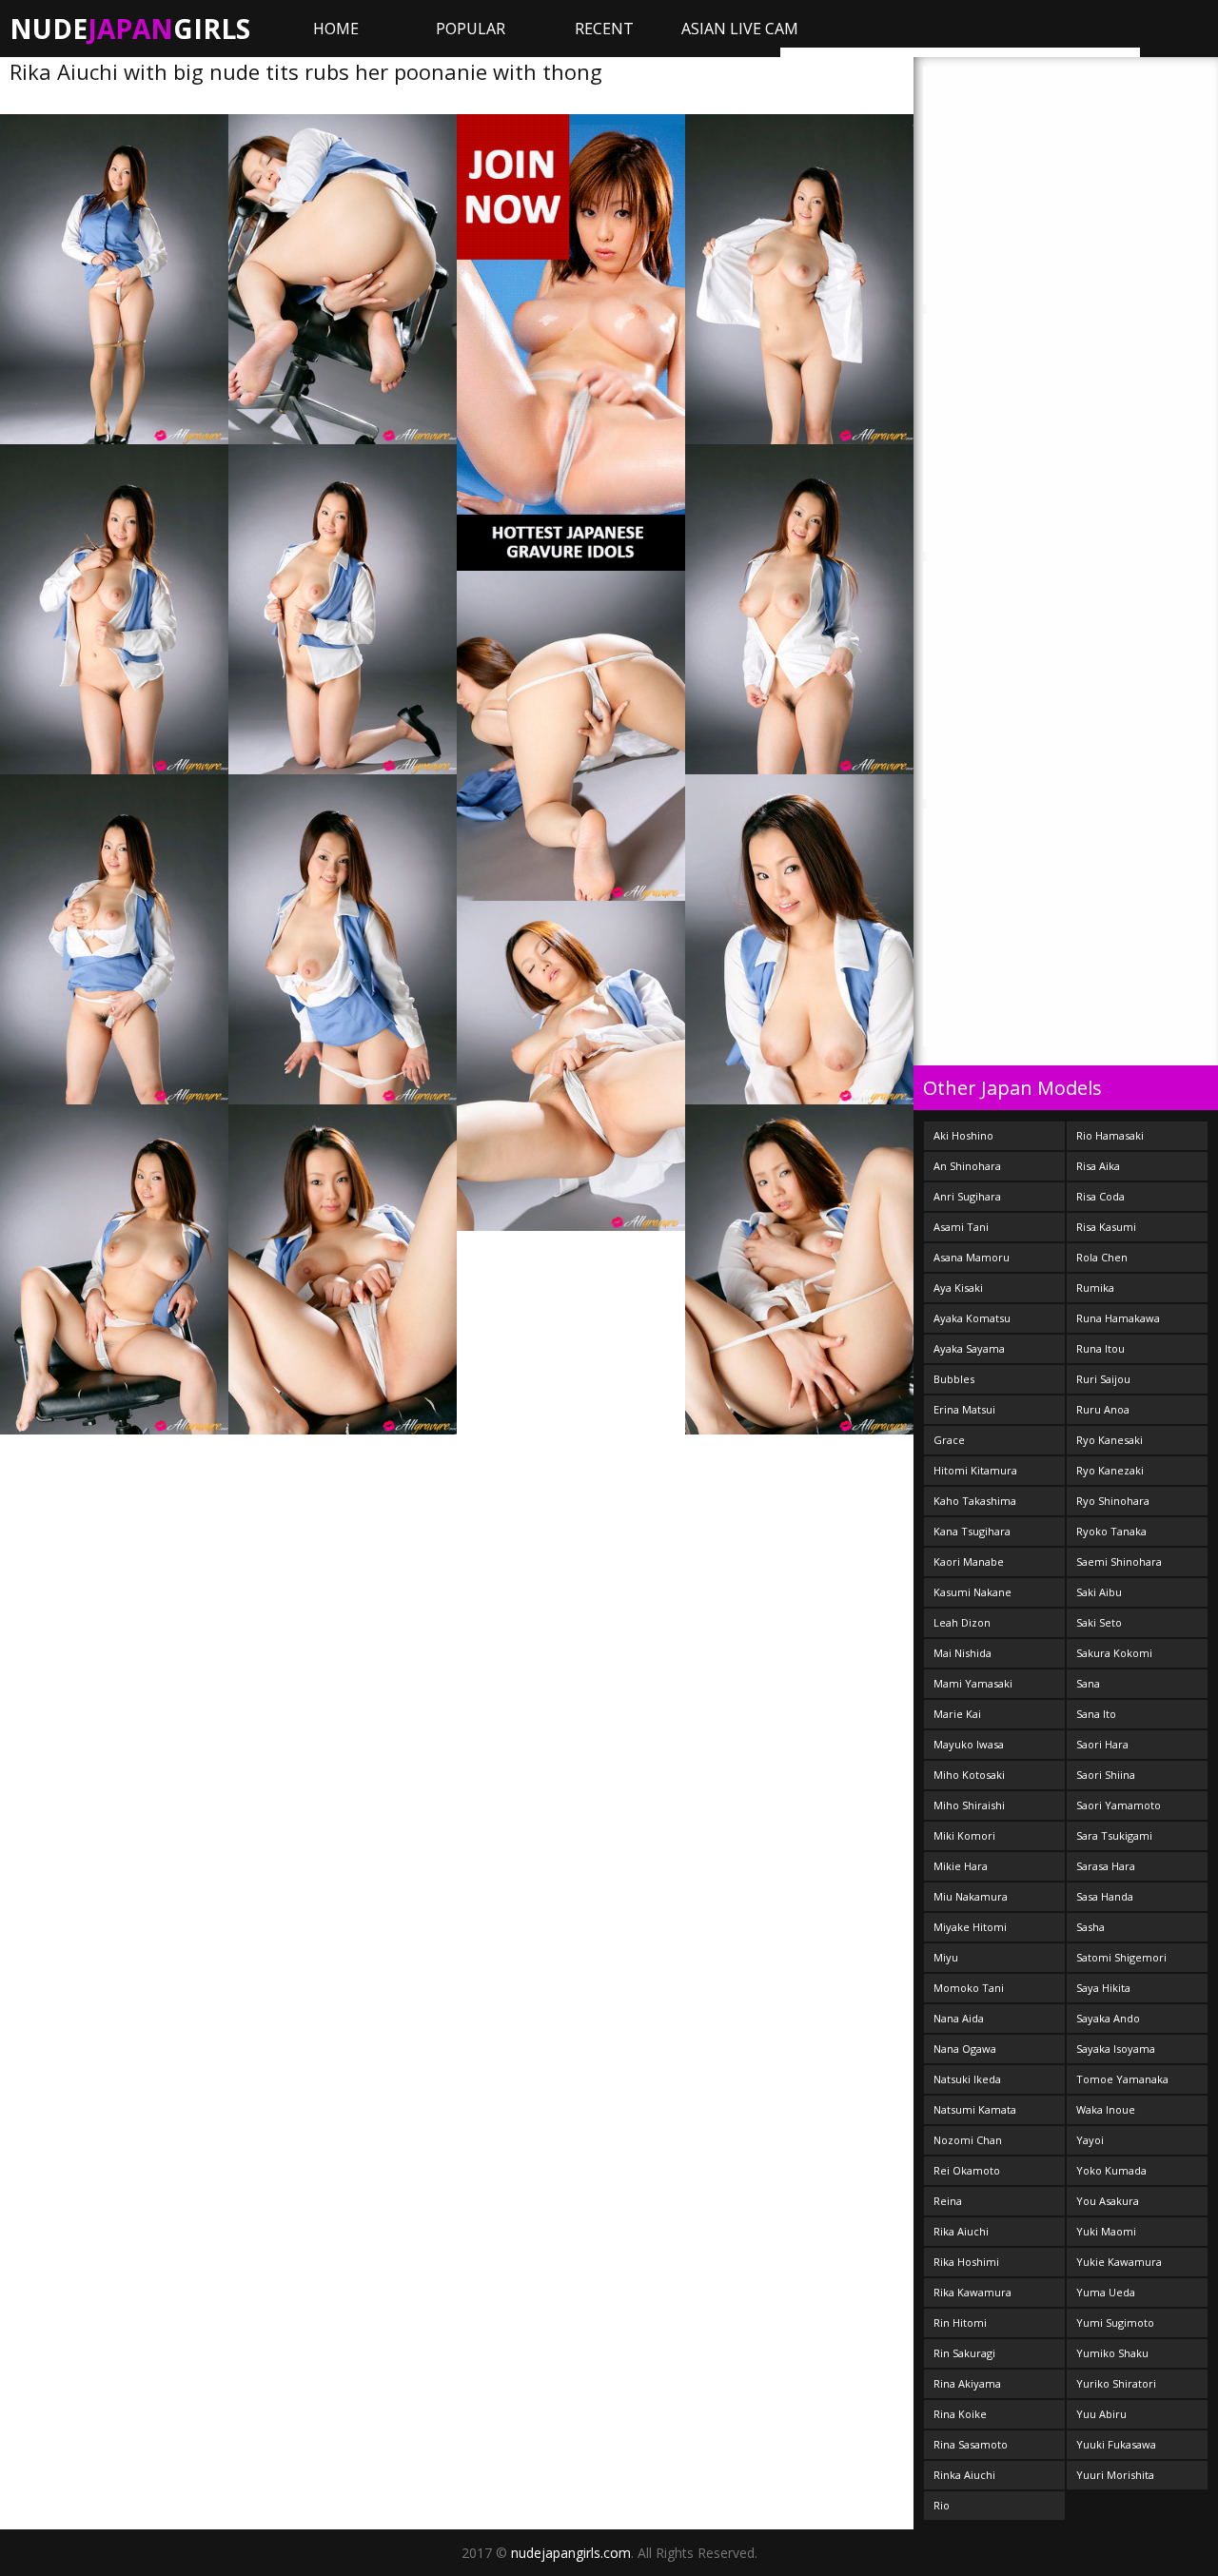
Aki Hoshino (963, 1135)
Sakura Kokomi (1114, 1653)
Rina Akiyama (967, 2383)
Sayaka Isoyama (1116, 2049)
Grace (949, 1440)
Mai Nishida (963, 1653)
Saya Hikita (1103, 1988)
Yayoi (1090, 2140)
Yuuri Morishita (1115, 2475)
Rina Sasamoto (971, 2444)
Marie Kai (957, 1714)
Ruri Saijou (1103, 1379)
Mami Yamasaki (973, 1683)
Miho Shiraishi (969, 1805)
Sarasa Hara (1106, 1866)
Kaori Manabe (969, 1561)
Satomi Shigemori (1121, 1957)
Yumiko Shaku (1112, 2353)
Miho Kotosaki (969, 1775)
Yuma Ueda (1106, 2292)
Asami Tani (961, 1227)
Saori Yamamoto (1119, 1805)
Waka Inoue (1106, 2109)
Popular (471, 29)
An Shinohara (967, 1166)
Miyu (946, 1957)
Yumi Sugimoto (1115, 2322)
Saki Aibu (1099, 1592)
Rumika (1095, 1288)
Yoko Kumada (1111, 2170)
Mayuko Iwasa (969, 1744)
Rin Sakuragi (964, 2353)
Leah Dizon (962, 1622)
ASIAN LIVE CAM (740, 29)
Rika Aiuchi (961, 2231)
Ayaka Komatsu (972, 1318)
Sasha (1090, 1927)
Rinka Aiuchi (964, 2475)
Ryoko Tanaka (1111, 1531)
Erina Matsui (964, 1409)
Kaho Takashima (975, 1501)
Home (336, 29)
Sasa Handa (1105, 1896)
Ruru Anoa (1103, 1409)
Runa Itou (1100, 1348)
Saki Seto (1099, 1622)
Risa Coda (1100, 1196)
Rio (942, 2505)
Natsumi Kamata (975, 2109)
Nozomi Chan (968, 2140)
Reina (948, 2201)
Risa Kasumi (1106, 1227)
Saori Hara (1102, 1744)
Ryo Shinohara (1113, 1501)
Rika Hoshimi (966, 2262)
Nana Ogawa (965, 2049)
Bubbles (954, 1379)
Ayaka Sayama (969, 1348)
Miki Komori (964, 1835)
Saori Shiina (1106, 1775)
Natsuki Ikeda (967, 2079)
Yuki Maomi (1106, 2231)
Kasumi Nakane (972, 1592)
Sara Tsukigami (1114, 1835)
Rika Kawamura (972, 2292)
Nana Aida (959, 2018)
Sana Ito (1096, 1714)
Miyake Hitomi (970, 1927)
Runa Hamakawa (1118, 1318)
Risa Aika (1098, 1166)
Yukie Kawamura (1119, 2262)
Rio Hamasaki (1110, 1135)
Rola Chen (1102, 1257)
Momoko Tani (969, 1988)
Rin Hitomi (960, 2322)
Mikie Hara (961, 1866)
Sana (1088, 1683)
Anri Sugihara (967, 1196)
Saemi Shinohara (1119, 1561)
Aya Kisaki (958, 1288)
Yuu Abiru (1101, 2414)
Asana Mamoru (972, 1257)
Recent (604, 29)
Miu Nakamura (971, 1896)
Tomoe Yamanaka (1122, 2079)
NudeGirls (130, 29)
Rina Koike (960, 2414)
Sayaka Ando (1108, 2018)
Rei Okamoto (967, 2170)
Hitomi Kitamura (975, 1470)
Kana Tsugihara (972, 1531)
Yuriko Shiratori (1116, 2383)
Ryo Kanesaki (1110, 1440)
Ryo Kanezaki (1110, 1470)
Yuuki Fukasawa (1116, 2444)
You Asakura (1108, 2201)
